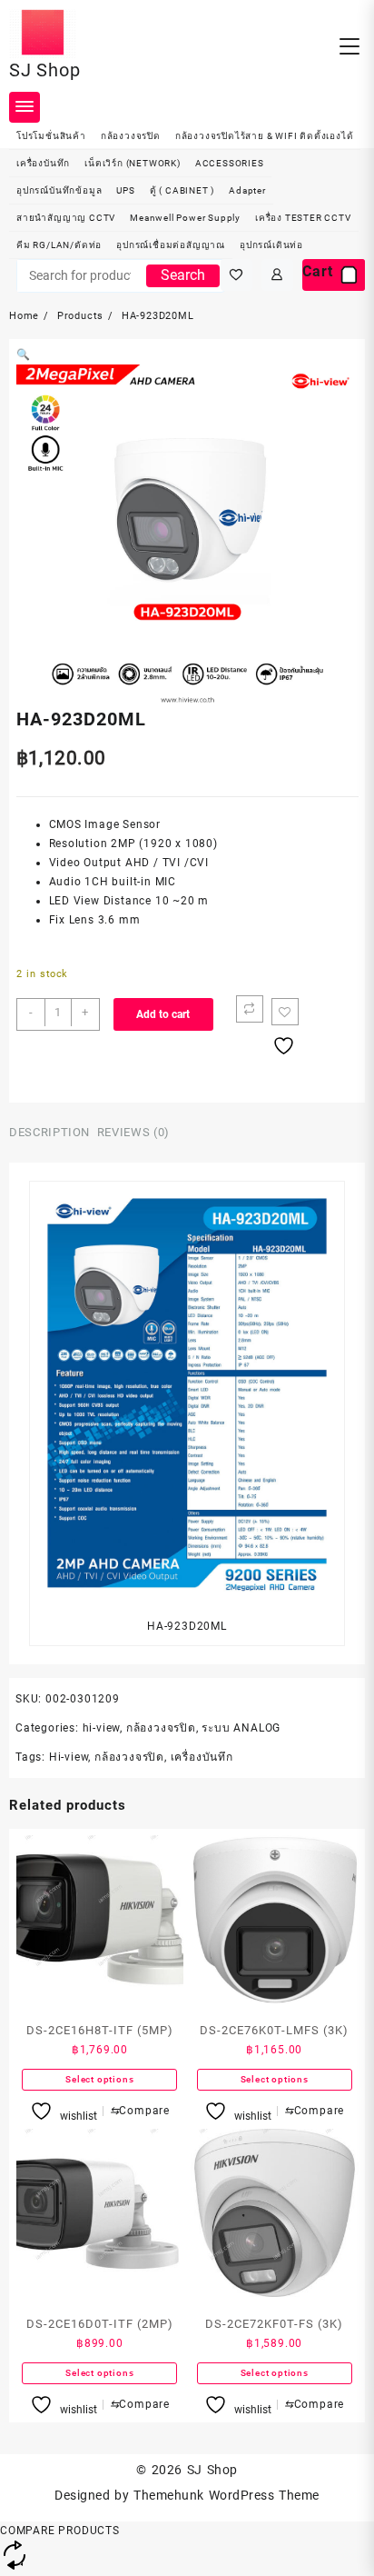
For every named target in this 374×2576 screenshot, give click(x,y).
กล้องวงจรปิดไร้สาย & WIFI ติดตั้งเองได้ (265, 136)
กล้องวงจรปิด (131, 136)
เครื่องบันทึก (43, 163)
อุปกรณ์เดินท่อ (271, 245)
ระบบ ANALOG (241, 1728)
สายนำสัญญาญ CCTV (66, 218)
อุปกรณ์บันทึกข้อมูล (59, 190)
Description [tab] (49, 1132)
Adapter (247, 190)
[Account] (277, 275)
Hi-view (69, 1757)
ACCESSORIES (230, 163)
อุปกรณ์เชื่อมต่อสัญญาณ (171, 245)
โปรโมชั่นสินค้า (51, 136)
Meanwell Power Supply (185, 218)
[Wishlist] (236, 275)
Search (183, 275)
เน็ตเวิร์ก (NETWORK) (133, 163)
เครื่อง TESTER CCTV (303, 218)
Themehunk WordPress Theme (226, 2495)
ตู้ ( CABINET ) (182, 190)
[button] (24, 354)
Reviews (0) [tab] (133, 1132)
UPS (125, 190)
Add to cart (163, 1014)
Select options (99, 2079)
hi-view (102, 1728)
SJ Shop (45, 70)
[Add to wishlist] (285, 1012)
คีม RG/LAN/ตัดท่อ (59, 245)
